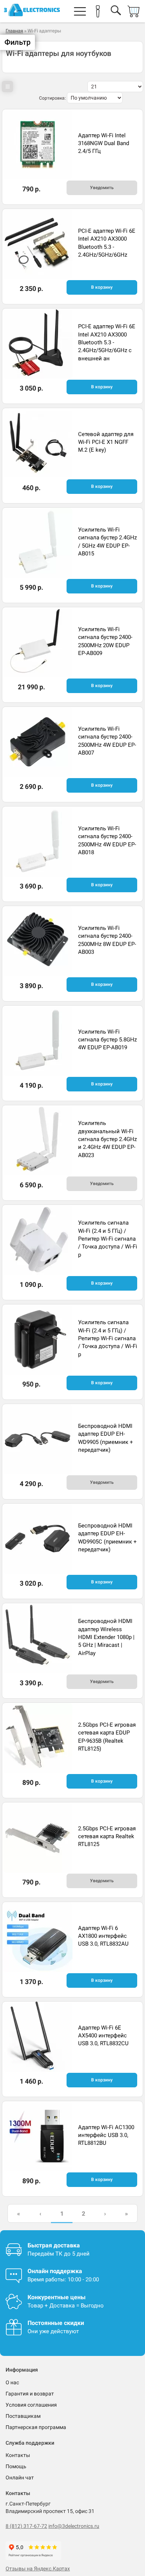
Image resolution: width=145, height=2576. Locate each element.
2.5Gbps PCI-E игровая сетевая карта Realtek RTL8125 (107, 1837)
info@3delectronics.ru (74, 2526)
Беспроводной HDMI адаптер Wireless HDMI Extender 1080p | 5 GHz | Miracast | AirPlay (106, 1637)
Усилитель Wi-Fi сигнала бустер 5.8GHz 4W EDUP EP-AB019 (107, 1040)
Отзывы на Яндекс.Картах (38, 2569)
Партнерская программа (36, 2427)
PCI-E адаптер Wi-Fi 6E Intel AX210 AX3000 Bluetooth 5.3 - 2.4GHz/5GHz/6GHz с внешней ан (107, 342)
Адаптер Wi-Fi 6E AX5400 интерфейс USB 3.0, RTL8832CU (103, 2036)
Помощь (16, 2466)
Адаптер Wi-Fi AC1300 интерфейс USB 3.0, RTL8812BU (106, 2135)
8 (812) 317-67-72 (26, 2526)
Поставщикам (23, 2416)
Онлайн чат (20, 2478)
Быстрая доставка (54, 2245)
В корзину (102, 287)
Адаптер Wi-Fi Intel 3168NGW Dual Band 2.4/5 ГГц (104, 143)
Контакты (18, 2455)
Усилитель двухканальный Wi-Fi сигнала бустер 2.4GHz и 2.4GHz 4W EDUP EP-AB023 (107, 1139)
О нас (12, 2382)
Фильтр (17, 42)
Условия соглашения (31, 2405)
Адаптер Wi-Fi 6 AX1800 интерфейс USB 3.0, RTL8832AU (103, 1936)
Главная (14, 31)
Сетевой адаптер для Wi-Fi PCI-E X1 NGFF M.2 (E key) (106, 442)
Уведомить (102, 188)
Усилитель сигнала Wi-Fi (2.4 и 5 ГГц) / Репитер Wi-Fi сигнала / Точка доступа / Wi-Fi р (108, 1239)
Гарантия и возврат (30, 2394)
